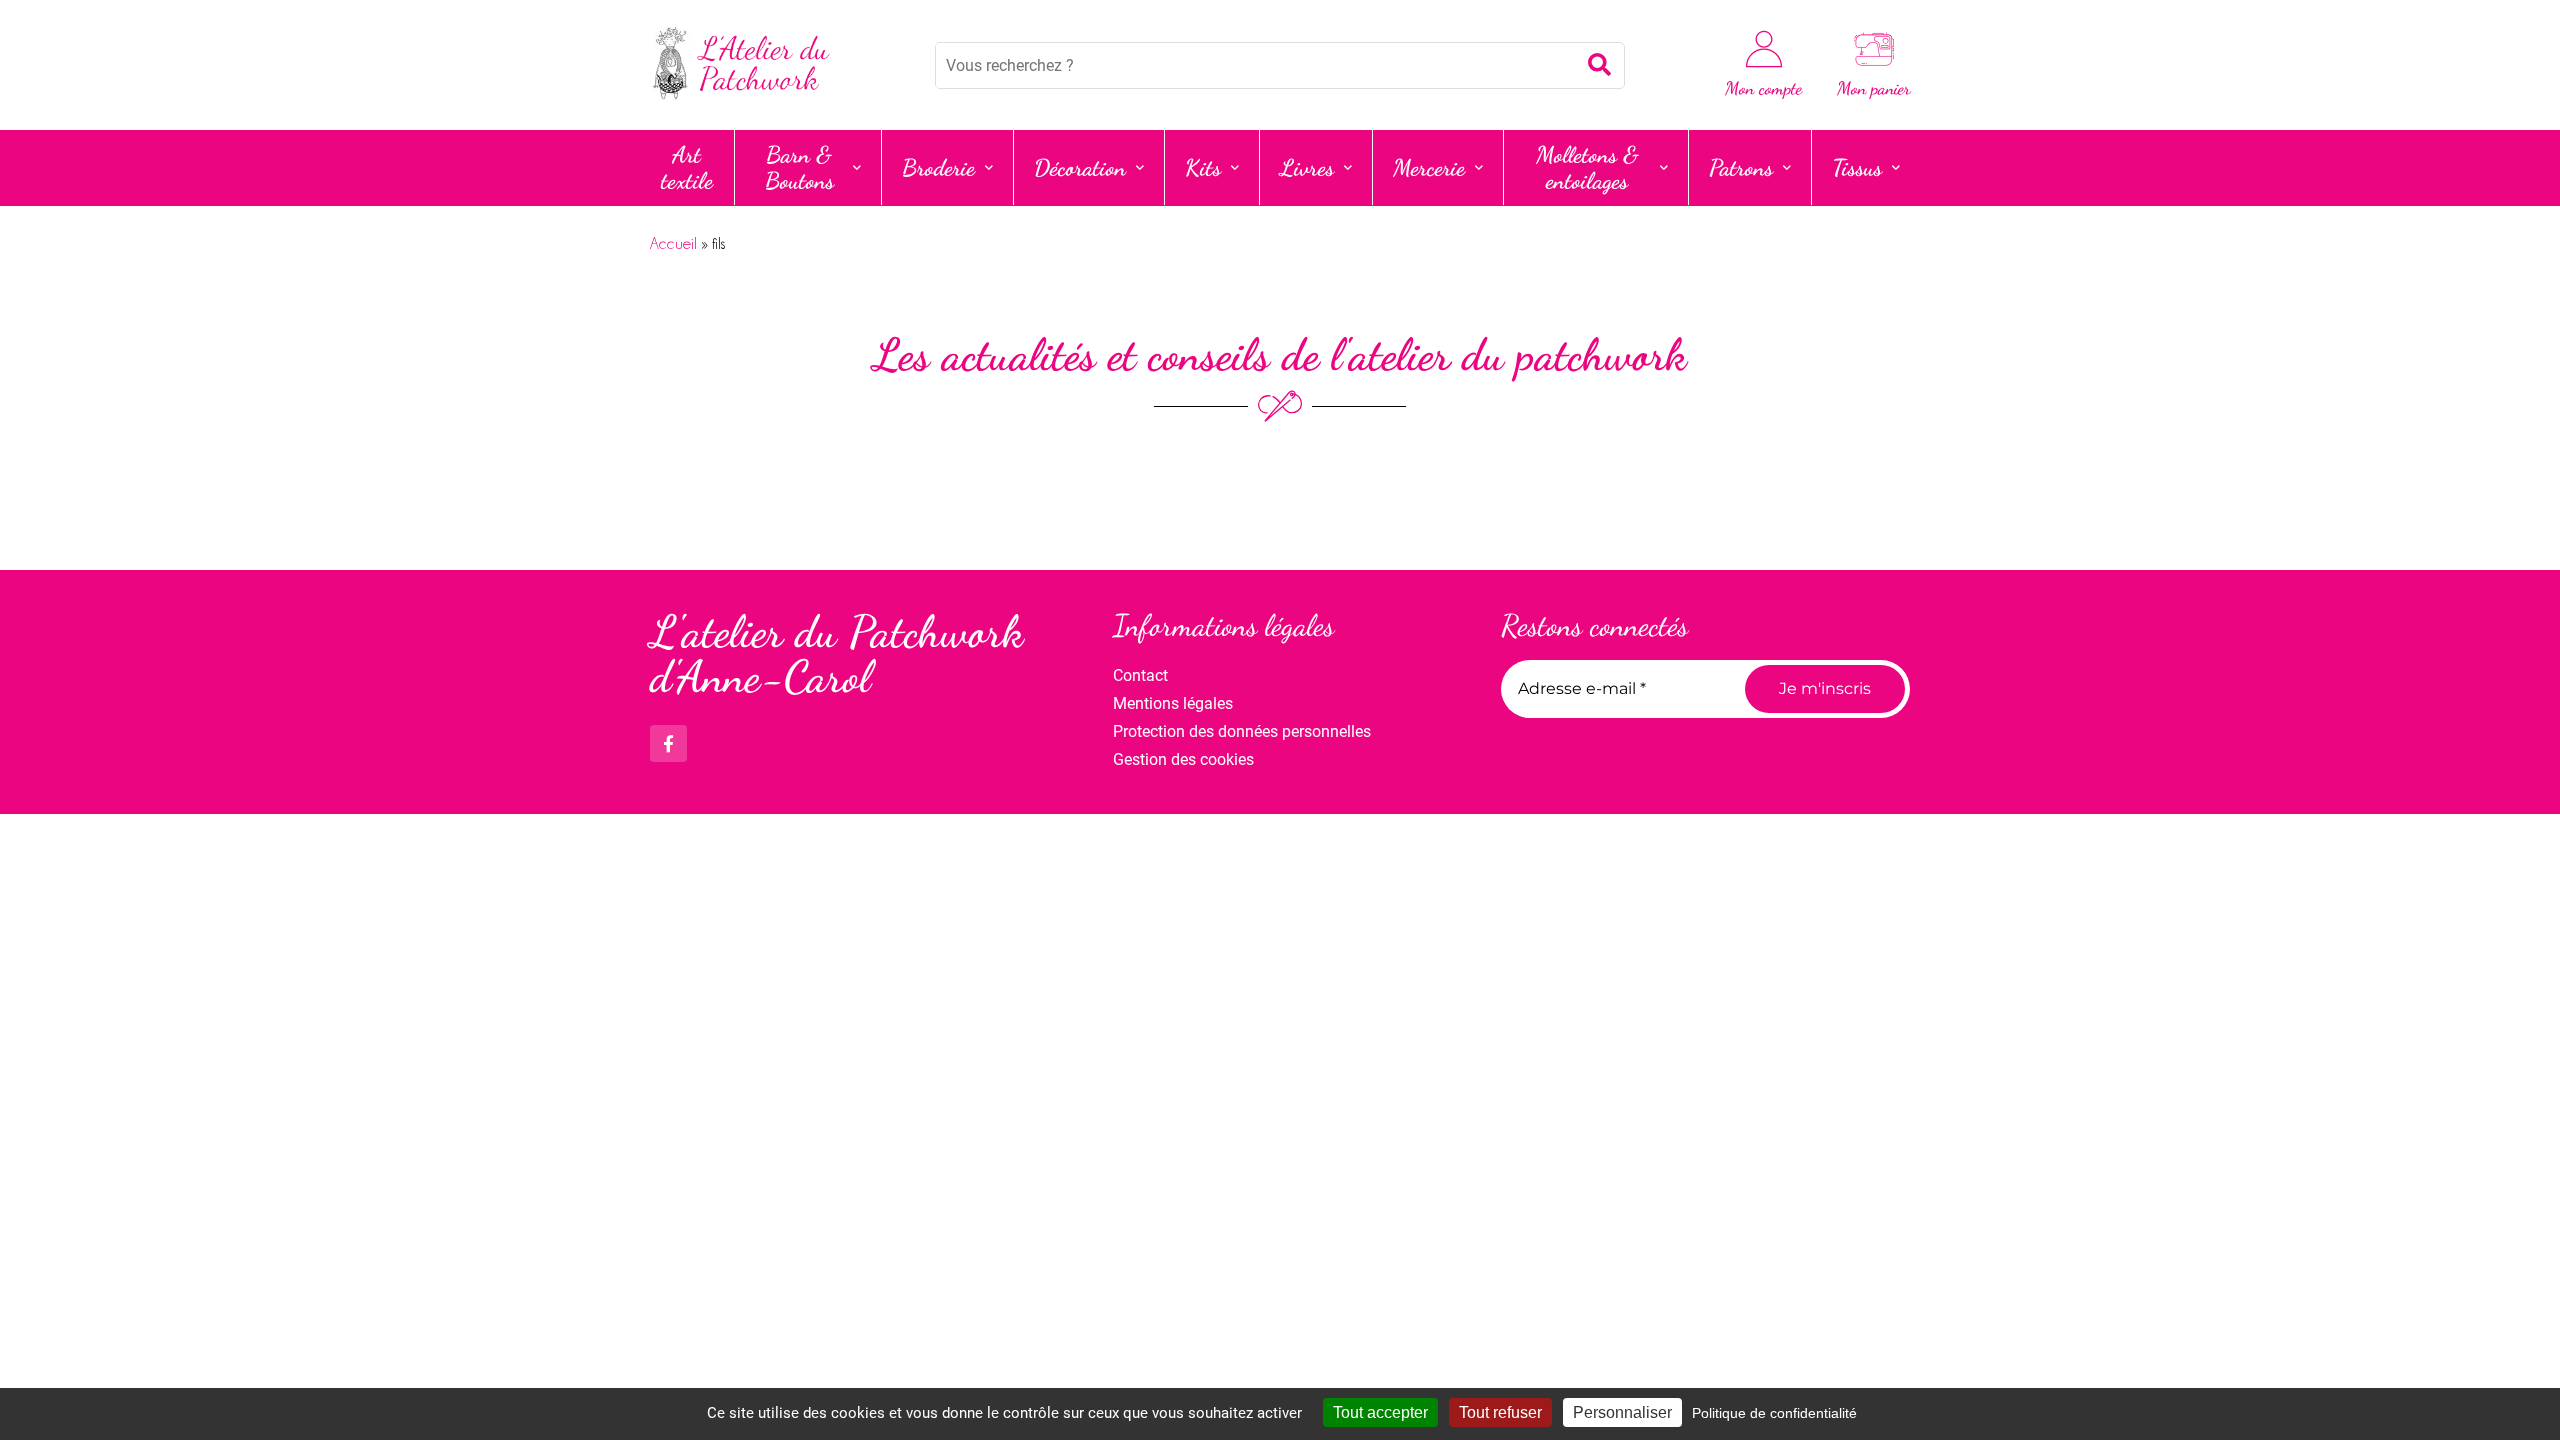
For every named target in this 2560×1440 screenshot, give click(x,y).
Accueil (673, 244)
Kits (1203, 167)
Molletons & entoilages (1587, 167)
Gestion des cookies (1183, 759)
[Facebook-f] (668, 743)
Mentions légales (1173, 703)
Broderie (938, 167)
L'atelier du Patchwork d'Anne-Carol (836, 654)
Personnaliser (1622, 1412)
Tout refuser (1500, 1412)
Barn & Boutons (799, 167)
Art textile (687, 167)
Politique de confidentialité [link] (1774, 1413)
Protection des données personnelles (1242, 731)
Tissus (1857, 167)
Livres (1307, 167)
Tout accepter (1380, 1412)
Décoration (1080, 167)
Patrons (1741, 167)
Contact (1140, 675)
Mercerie (1429, 167)
